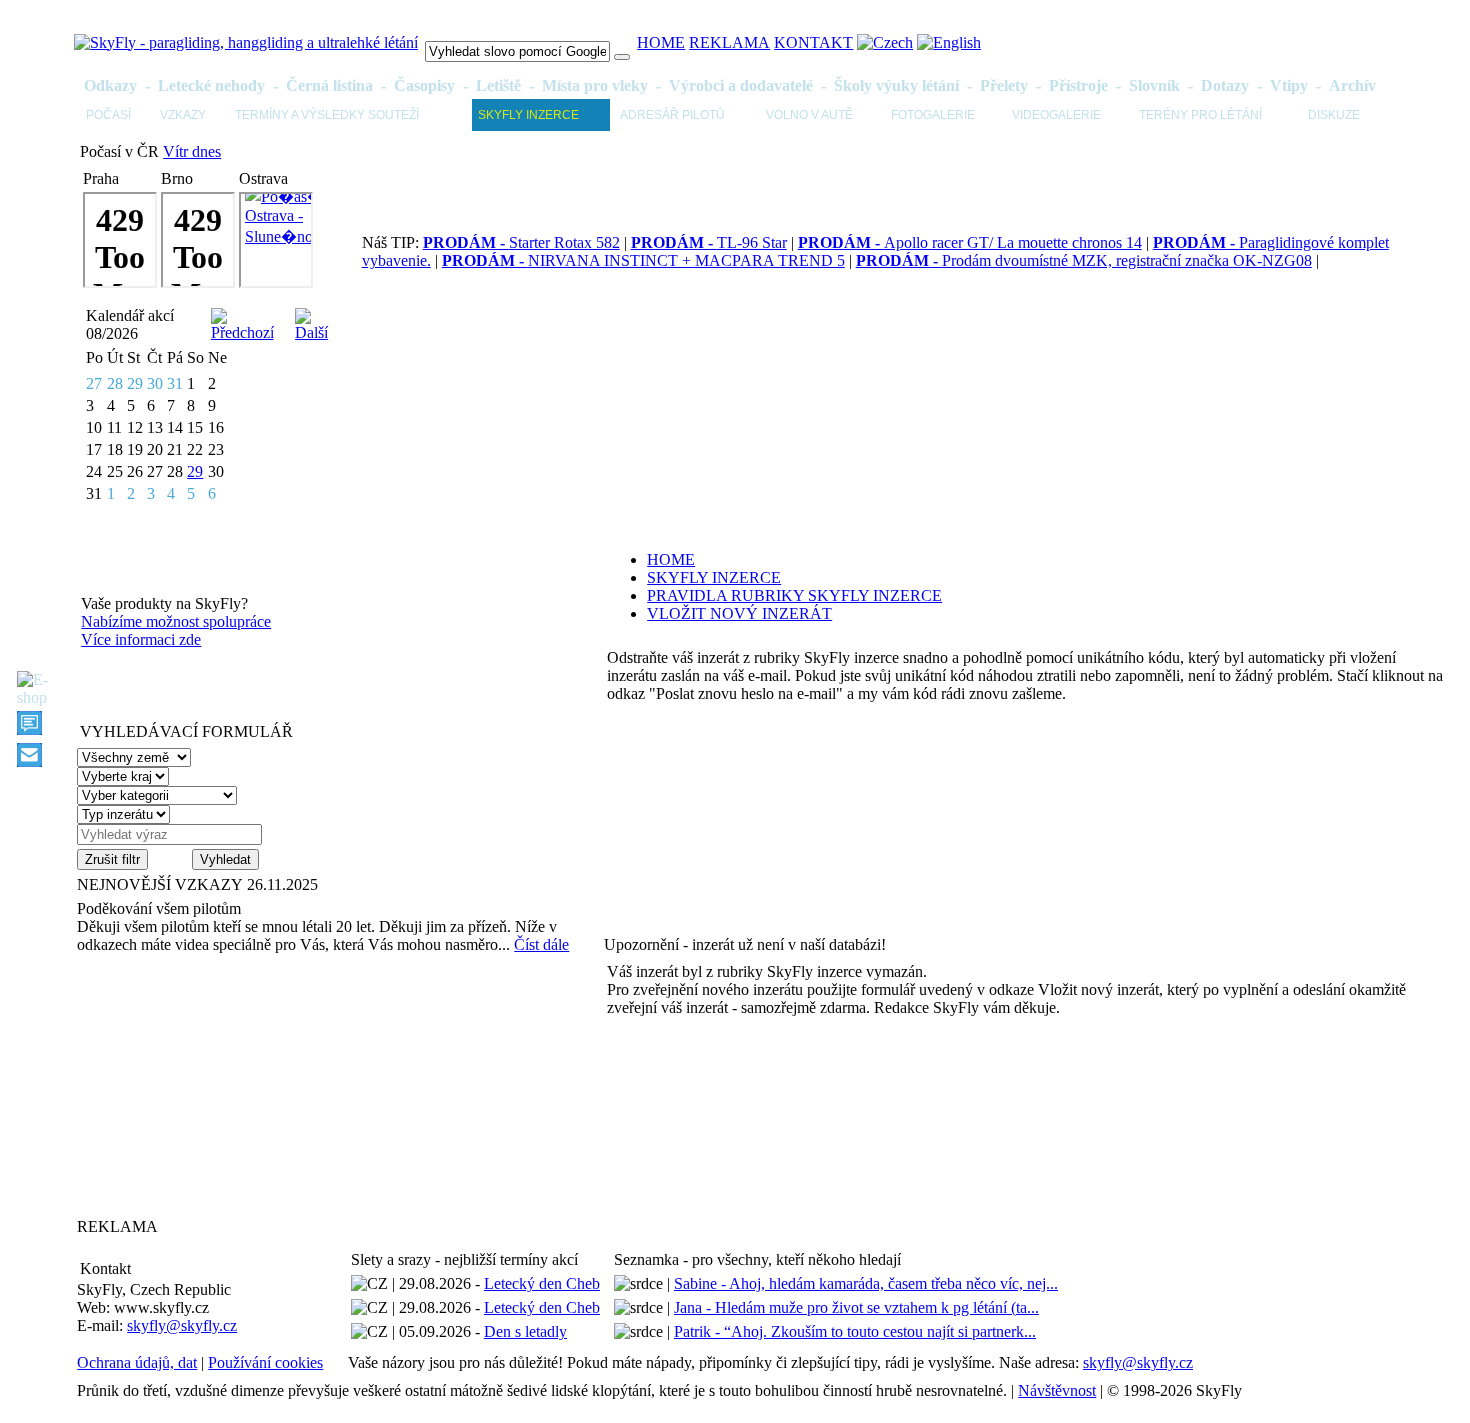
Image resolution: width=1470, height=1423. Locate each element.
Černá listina (329, 85)
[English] (949, 42)
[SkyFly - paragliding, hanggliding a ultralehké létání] (246, 42)
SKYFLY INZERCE (528, 115)
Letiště (498, 85)
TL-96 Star (709, 242)
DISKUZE (1334, 115)
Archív (1352, 85)
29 (195, 471)
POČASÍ (108, 115)
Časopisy (424, 85)
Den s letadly (525, 1331)
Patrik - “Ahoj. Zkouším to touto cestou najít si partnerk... (855, 1331)
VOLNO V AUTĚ (809, 115)
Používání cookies (265, 1362)
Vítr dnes (192, 151)
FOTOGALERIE (933, 115)
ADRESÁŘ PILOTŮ (672, 115)
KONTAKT (813, 42)
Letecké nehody (211, 85)
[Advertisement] (202, 1085)
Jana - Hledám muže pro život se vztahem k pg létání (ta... (856, 1307)
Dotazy (1225, 85)
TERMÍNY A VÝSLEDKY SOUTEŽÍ (327, 115)
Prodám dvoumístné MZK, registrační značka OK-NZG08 (1084, 260)
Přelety (1004, 85)
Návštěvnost (1057, 1390)
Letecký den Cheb (542, 1283)
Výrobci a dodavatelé (741, 85)
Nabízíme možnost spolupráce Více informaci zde (176, 630)
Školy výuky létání (896, 85)
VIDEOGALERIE (1056, 115)
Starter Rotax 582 (521, 242)
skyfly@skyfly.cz (182, 1325)
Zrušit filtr (112, 859)
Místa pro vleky (595, 85)
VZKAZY (183, 115)
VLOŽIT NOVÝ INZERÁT (739, 613)
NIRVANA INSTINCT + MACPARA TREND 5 (643, 260)
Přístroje (1078, 85)
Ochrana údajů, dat (137, 1362)
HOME (661, 42)
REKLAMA (729, 42)
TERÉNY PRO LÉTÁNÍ (1200, 115)
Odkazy (110, 85)
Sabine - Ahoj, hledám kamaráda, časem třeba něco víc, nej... (866, 1283)
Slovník (1154, 85)
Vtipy (1289, 85)
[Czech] (885, 42)
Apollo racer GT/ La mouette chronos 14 (970, 242)
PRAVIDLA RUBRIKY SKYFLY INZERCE (794, 595)
